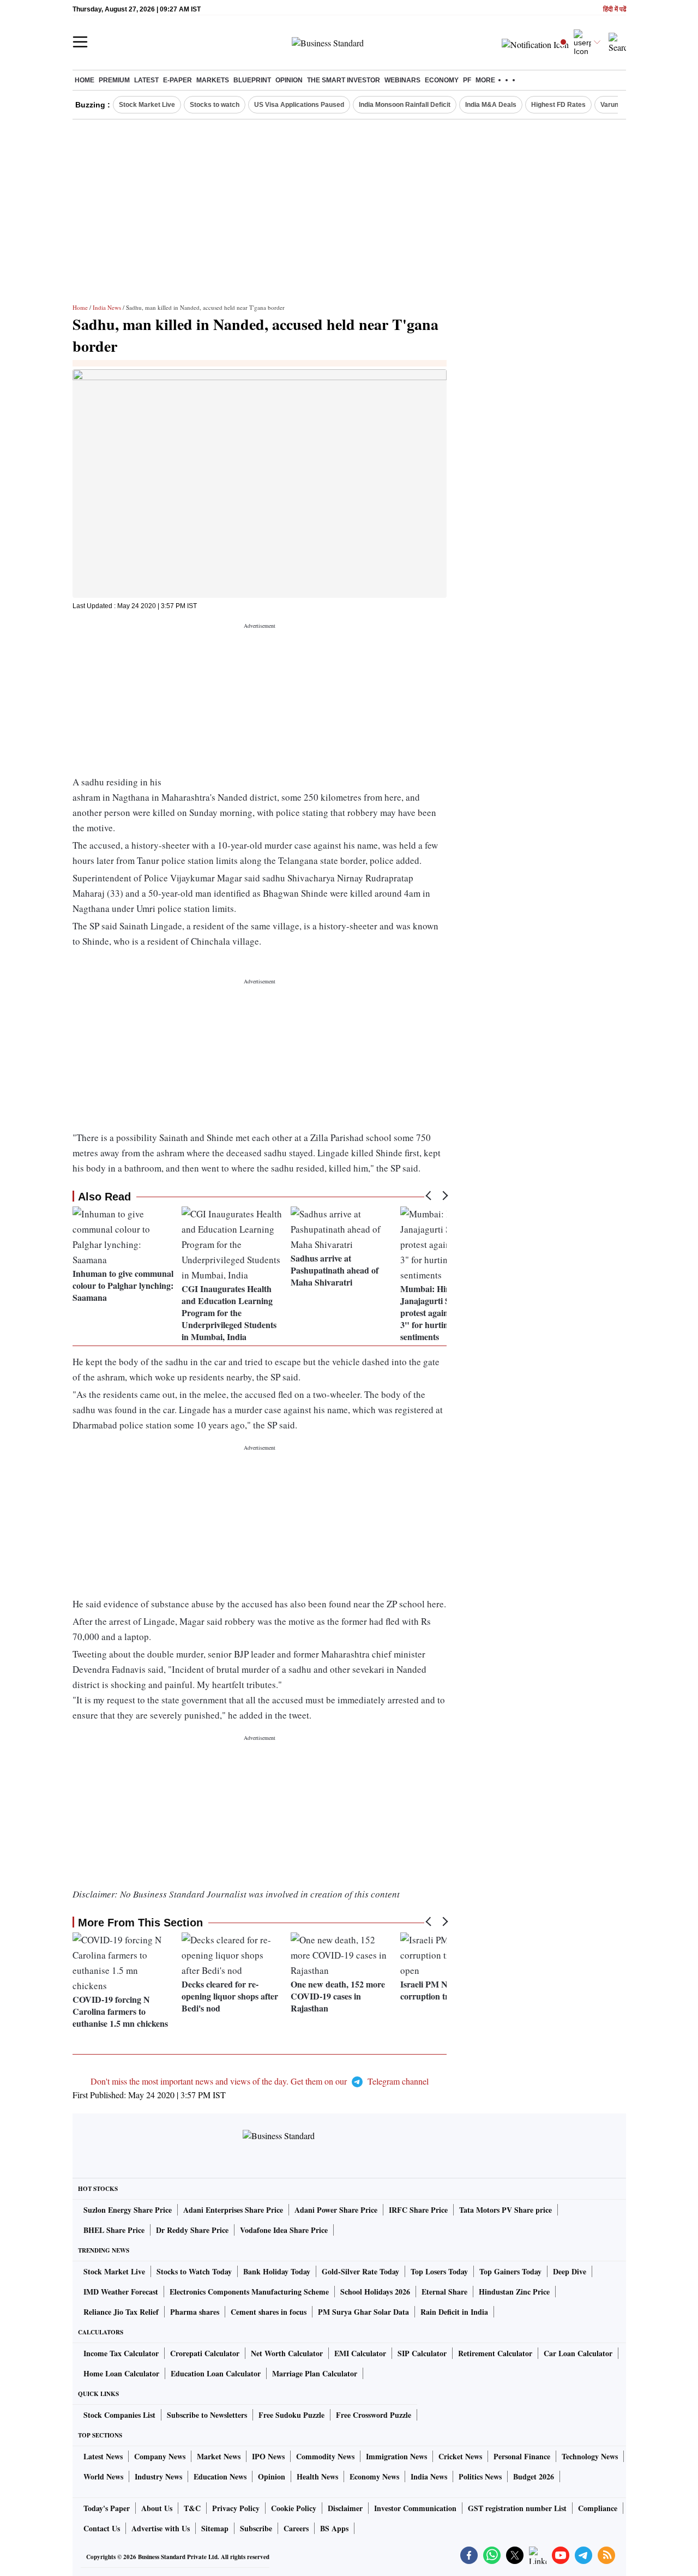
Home (85, 80)
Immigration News (396, 2456)
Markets (213, 80)
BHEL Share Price (114, 2230)
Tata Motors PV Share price (506, 2210)
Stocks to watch (215, 105)
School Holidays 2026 (375, 2292)
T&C (192, 2508)
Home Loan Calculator (121, 2373)
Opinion (289, 80)
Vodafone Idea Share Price (284, 2230)
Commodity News (325, 2456)
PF (467, 80)
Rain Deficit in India (454, 2312)
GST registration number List (517, 2508)
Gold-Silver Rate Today (360, 2271)
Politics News (480, 2476)
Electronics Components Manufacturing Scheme (249, 2292)
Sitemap (215, 2528)
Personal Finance (522, 2456)
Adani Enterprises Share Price (233, 2210)
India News (107, 307)
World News (103, 2476)
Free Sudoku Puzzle (291, 2415)
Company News (160, 2456)
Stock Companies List (119, 2415)
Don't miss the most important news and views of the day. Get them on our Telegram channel (260, 2081)
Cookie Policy (294, 2508)
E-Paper (177, 80)
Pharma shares (195, 2312)
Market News (219, 2456)
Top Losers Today (439, 2271)
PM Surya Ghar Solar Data (363, 2312)
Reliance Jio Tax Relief (121, 2312)
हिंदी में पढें (615, 10)
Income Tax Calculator (121, 2353)
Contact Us (102, 2528)
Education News (220, 2476)
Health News (317, 2476)
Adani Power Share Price (336, 2210)
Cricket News (460, 2456)
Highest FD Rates (558, 105)
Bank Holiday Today (277, 2271)
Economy (442, 80)
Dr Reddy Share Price (192, 2230)
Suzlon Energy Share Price (128, 2210)
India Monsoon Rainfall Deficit (405, 105)
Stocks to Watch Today (194, 2271)
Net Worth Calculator (287, 2353)
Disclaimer (345, 2508)
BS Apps (334, 2528)
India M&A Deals (491, 105)
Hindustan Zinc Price (514, 2292)
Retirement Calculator (495, 2353)
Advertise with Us (161, 2528)
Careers (296, 2528)
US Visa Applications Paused (299, 105)
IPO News (268, 2456)
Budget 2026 (534, 2476)
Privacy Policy (236, 2508)
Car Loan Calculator (578, 2353)
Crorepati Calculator (205, 2353)
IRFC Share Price (418, 2210)
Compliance (598, 2508)
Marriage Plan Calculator (315, 2373)
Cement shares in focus (269, 2312)
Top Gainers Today (510, 2271)
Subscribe (256, 2528)
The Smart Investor (344, 80)
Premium (114, 80)
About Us (157, 2508)
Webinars (402, 80)
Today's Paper (107, 2508)
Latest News (103, 2456)
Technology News (590, 2456)
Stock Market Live (147, 105)
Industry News (158, 2476)
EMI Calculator (360, 2353)
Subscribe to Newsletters (207, 2415)
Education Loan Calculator (216, 2373)
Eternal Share (444, 2292)
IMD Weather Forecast (121, 2292)
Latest (146, 80)
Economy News (374, 2476)
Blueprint (252, 80)
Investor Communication (415, 2508)
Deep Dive (570, 2271)
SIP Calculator (422, 2353)
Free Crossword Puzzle (374, 2415)
